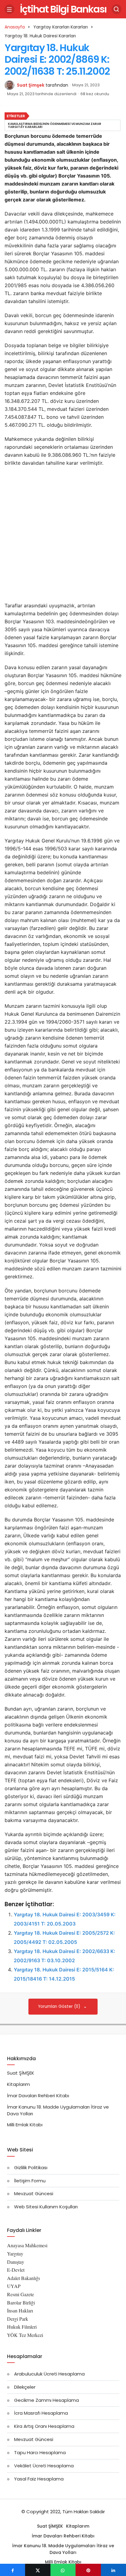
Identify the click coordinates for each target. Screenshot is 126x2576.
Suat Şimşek (31, 85)
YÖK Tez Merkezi (25, 2335)
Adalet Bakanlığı (23, 2278)
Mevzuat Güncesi (34, 2194)
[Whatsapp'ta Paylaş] (63, 2570)
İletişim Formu (30, 2181)
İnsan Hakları (20, 2310)
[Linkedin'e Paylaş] (113, 2570)
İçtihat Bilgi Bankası (63, 9)
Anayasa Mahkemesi (27, 2245)
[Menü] (9, 9)
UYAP (14, 2286)
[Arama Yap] (117, 9)
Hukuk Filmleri (22, 2327)
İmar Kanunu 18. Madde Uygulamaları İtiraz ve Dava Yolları (63, 2549)
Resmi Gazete (20, 2294)
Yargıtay (15, 2254)
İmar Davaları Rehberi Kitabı (38, 2096)
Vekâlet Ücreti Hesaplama (44, 2466)
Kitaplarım (19, 2084)
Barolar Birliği (21, 2302)
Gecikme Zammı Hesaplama (46, 2400)
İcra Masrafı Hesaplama (41, 2413)
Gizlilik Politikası (31, 2167)
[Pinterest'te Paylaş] (88, 2570)
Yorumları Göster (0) (60, 2006)
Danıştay (16, 2262)
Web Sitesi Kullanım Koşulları (46, 2207)
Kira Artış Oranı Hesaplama (44, 2426)
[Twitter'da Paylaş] (38, 2570)
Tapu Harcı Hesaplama (40, 2452)
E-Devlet (16, 2270)
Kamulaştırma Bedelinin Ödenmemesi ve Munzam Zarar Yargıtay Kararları (55, 125)
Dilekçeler (25, 2387)
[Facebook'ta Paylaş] (13, 2570)
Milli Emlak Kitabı (25, 2125)
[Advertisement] (63, 536)
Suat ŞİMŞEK (21, 2073)
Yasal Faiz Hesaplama (39, 2479)
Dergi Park (18, 2319)
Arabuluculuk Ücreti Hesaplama (49, 2374)
